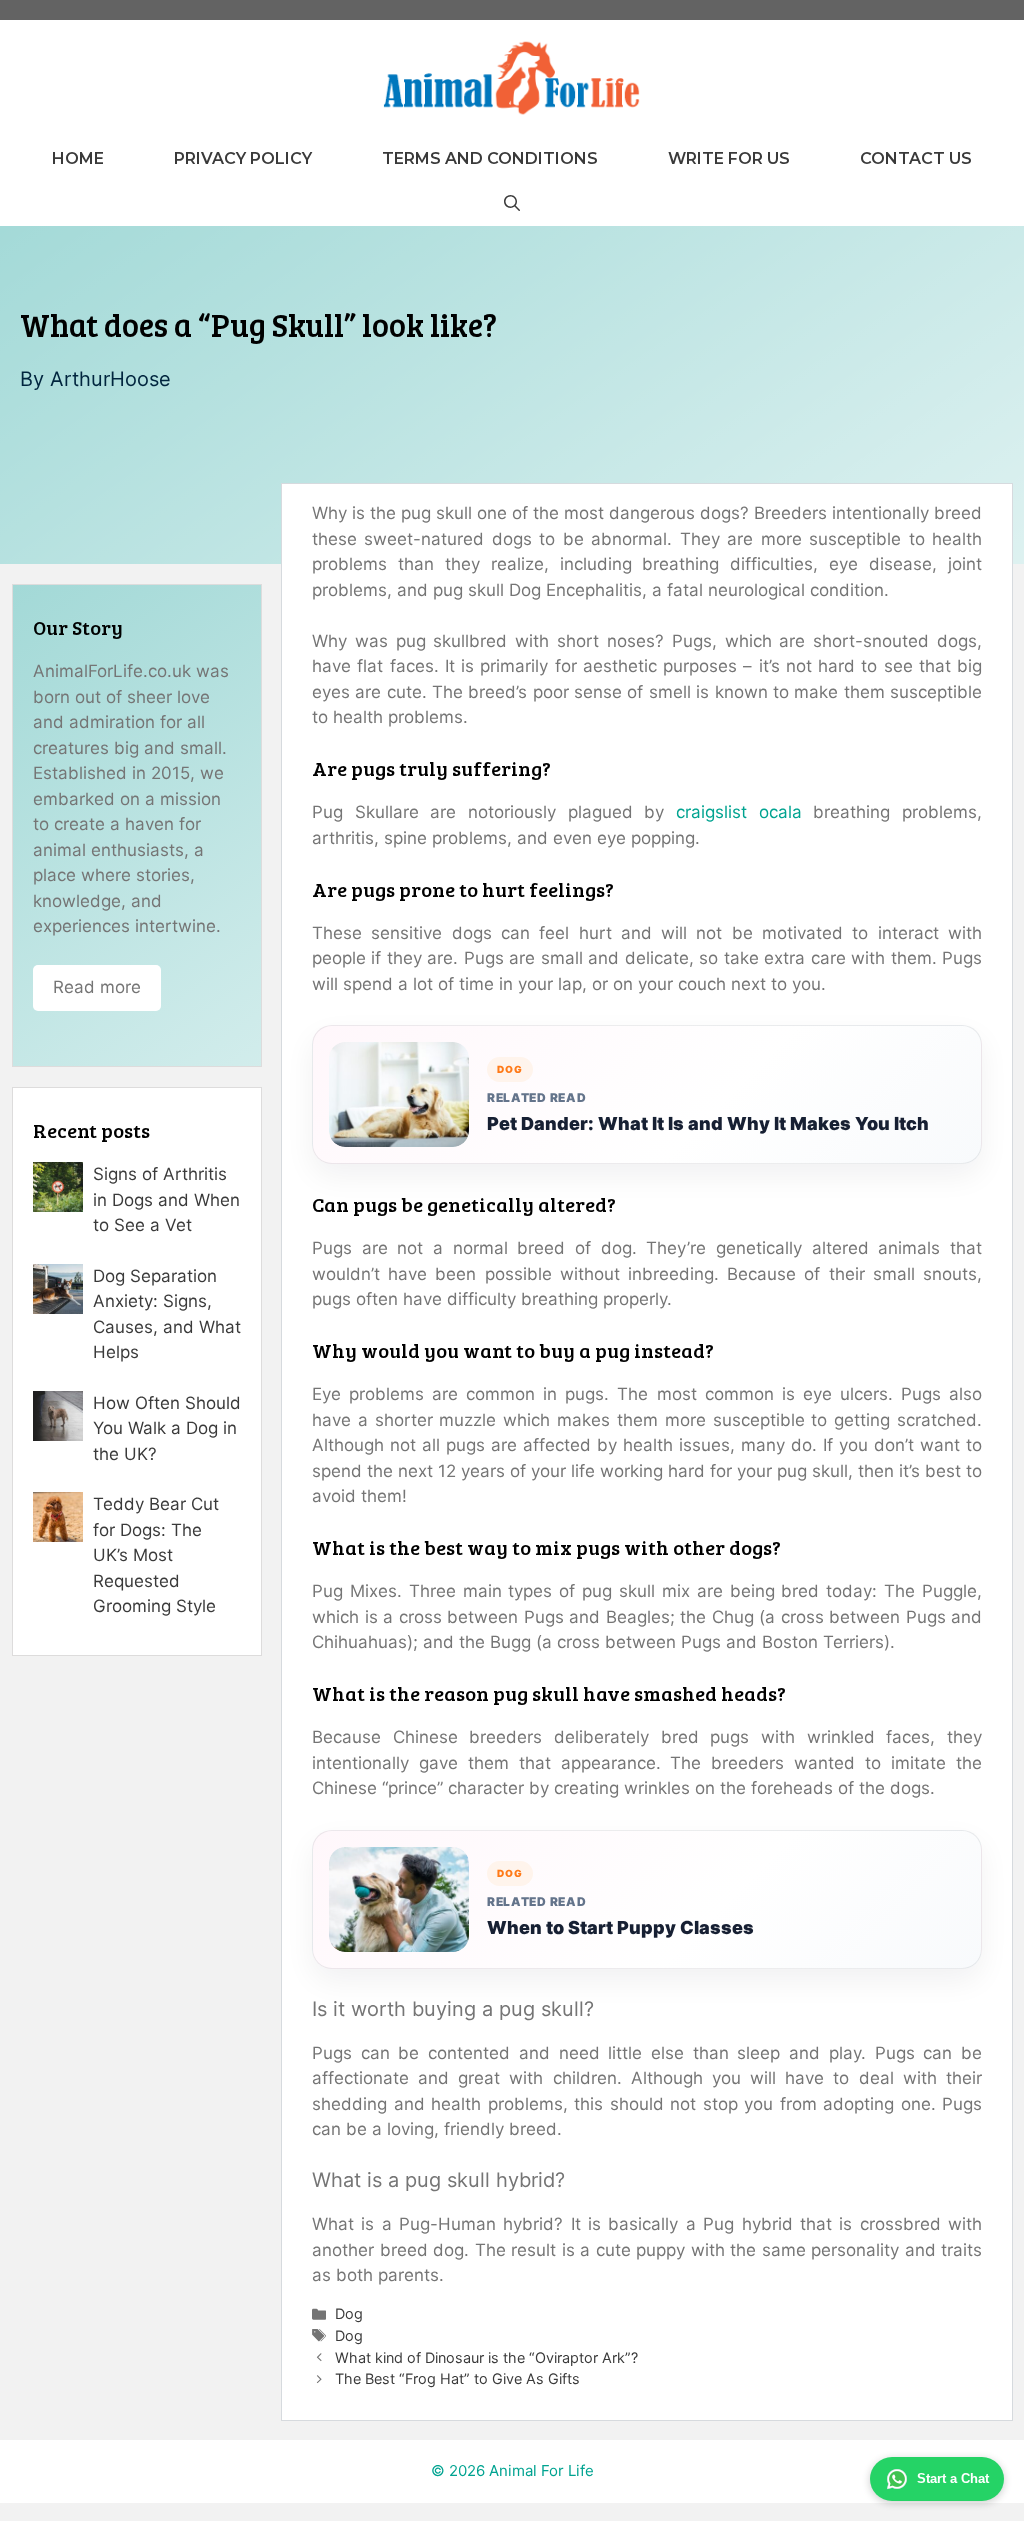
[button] (512, 203)
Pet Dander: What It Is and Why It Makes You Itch (708, 1123)
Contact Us (916, 158)
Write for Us (729, 158)
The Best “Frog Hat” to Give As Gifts (457, 2378)
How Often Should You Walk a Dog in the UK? (167, 1428)
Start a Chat (953, 2478)
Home (78, 158)
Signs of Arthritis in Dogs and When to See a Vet (166, 1199)
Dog (349, 2313)
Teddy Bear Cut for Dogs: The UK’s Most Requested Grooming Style (156, 1555)
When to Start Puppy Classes (620, 1927)
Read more (97, 987)
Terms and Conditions (490, 158)
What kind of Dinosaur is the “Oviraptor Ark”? (486, 2357)
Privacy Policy (243, 158)
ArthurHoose (110, 379)
